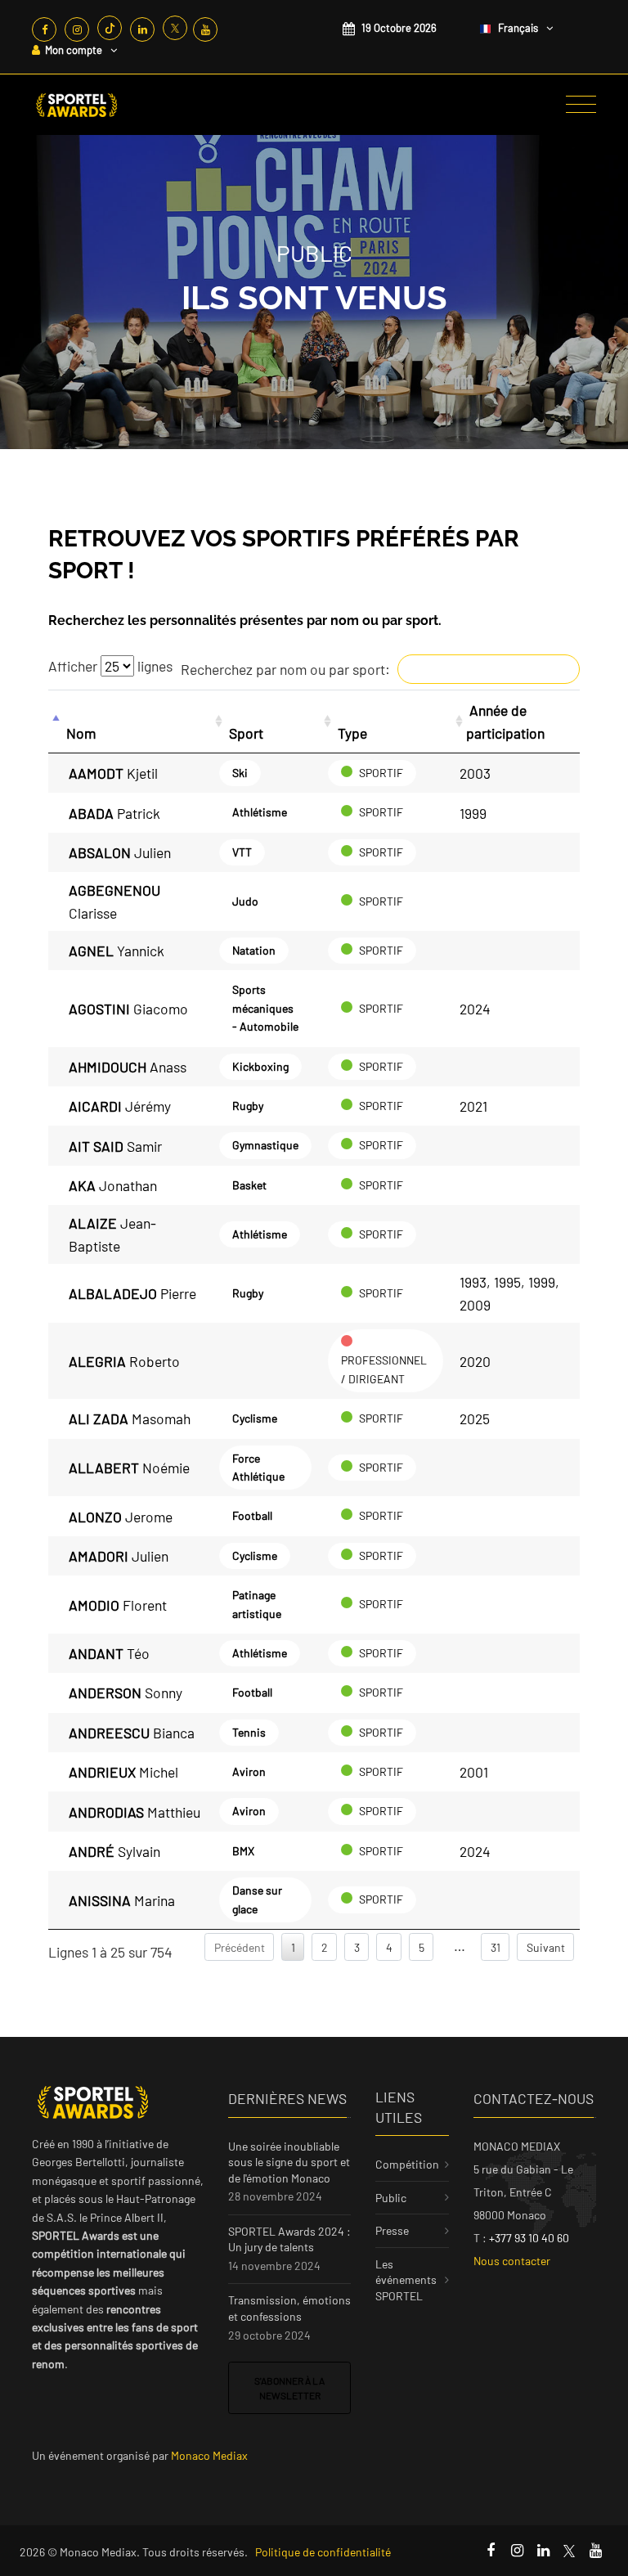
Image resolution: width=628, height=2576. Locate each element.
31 (496, 1947)
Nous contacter (512, 2261)
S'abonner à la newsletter (289, 2388)
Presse (392, 2230)
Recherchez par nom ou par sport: (285, 669)
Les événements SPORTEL (406, 2280)
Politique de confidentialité (323, 2552)
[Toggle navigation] (581, 105)
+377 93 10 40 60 (529, 2238)
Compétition (407, 2164)
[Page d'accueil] (77, 105)
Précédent (240, 1947)
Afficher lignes (110, 666)
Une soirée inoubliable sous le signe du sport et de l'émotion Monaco (289, 2162)
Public (391, 2198)
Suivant (546, 1947)
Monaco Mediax (209, 2455)
